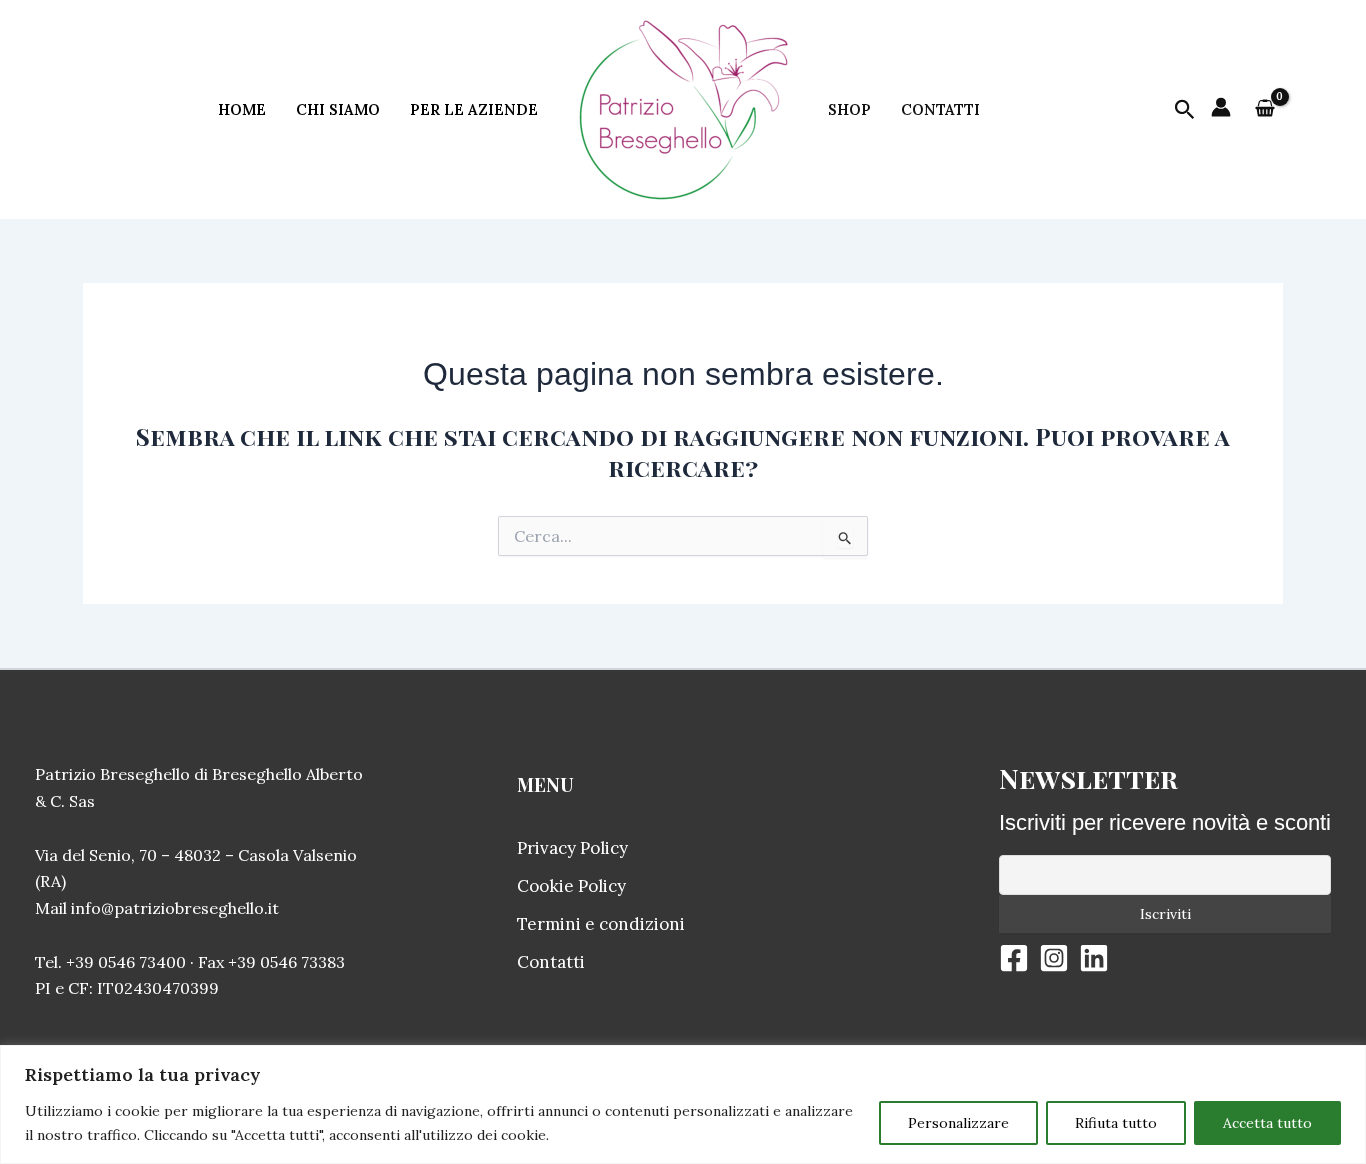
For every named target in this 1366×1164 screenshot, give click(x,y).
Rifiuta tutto (1116, 1123)
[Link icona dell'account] (1221, 107)
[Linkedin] (1094, 958)
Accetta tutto (1267, 1123)
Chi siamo (338, 109)
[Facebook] (1014, 958)
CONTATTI (940, 109)
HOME (242, 109)
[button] (1185, 110)
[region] (683, 1104)
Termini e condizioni (601, 924)
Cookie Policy (571, 886)
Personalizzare (958, 1123)
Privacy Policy (572, 848)
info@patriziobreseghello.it (175, 908)
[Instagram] (1054, 958)
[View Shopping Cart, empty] (1264, 110)
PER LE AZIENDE (474, 109)
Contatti (551, 962)
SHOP (849, 109)
